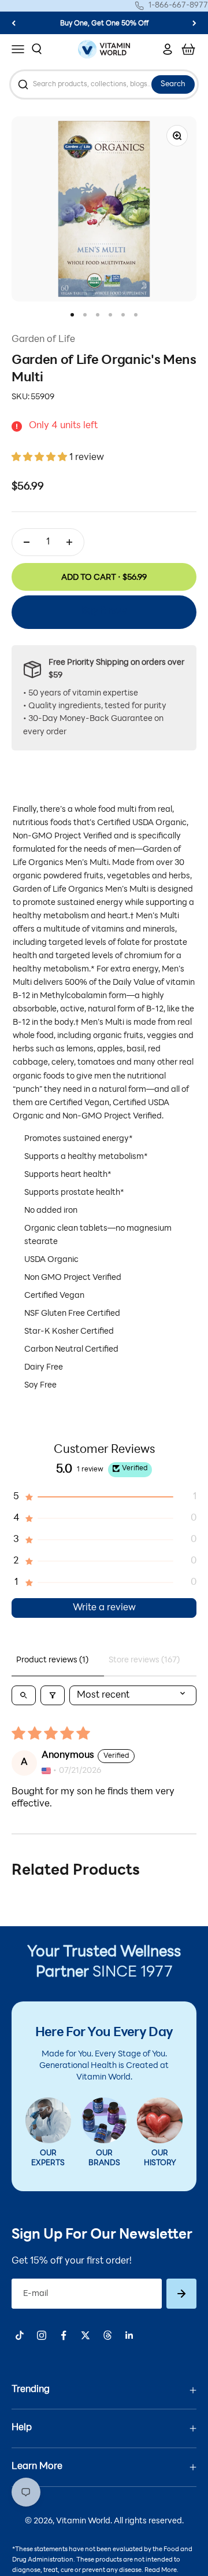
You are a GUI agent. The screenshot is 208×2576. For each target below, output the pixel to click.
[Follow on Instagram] (42, 2335)
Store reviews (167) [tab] (144, 1660)
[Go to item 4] (110, 315)
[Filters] (53, 1695)
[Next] (194, 23)
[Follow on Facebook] (64, 2335)
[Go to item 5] (123, 315)
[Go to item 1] (72, 315)
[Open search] (24, 1695)
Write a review (104, 1608)
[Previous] (14, 23)
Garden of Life (43, 340)
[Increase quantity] (69, 542)
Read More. (161, 2571)
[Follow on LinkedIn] (129, 2335)
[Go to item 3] (98, 315)
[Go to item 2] (85, 315)
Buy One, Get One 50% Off (104, 24)
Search (173, 84)
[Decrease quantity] (27, 542)
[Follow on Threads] (107, 2335)
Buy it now (104, 612)
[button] (40, 458)
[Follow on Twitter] (86, 2335)
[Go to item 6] (136, 315)
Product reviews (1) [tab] (52, 1660)
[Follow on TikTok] (20, 2335)
